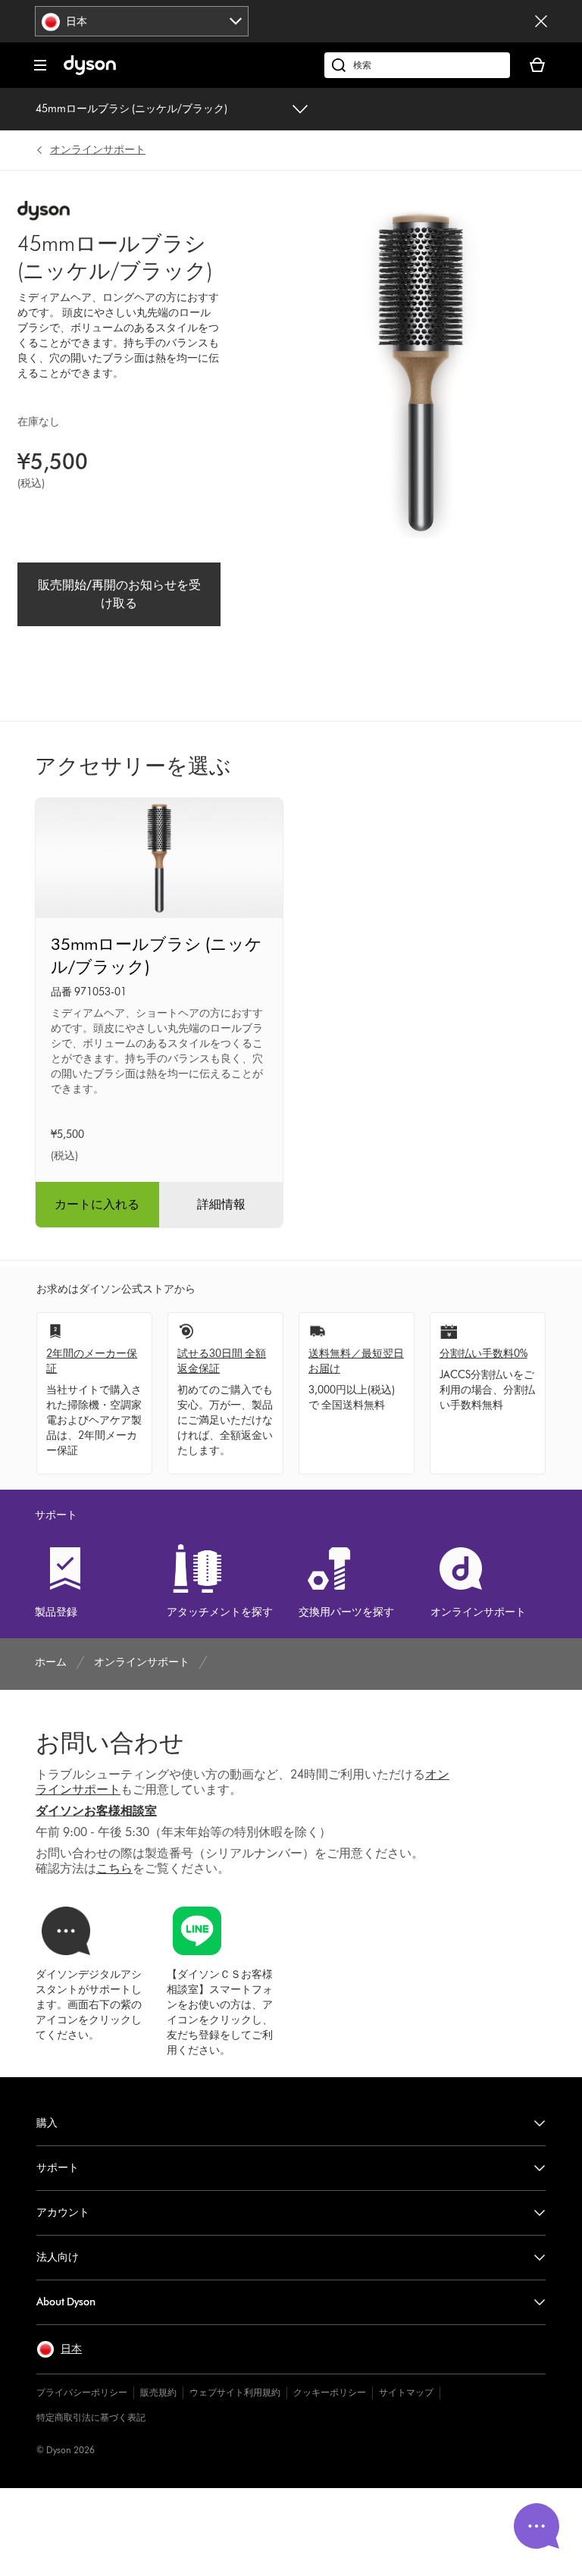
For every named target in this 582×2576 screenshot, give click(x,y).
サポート (58, 2168)
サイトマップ (406, 2392)
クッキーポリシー (330, 2392)
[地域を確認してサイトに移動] (541, 21)
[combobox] (142, 21)
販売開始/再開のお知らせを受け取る (119, 594)
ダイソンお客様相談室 (96, 1811)
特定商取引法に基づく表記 (91, 2417)
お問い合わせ (110, 1742)
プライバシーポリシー (82, 2392)
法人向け (58, 2257)
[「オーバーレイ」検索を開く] (417, 65)
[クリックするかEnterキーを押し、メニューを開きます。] (40, 65)
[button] (59, 2349)
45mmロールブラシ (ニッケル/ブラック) (131, 109)
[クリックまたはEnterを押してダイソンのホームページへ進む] (90, 72)
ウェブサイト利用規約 (235, 2392)
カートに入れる (97, 1204)
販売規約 (158, 2392)
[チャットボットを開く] (537, 2526)
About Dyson (66, 2302)
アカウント (63, 2212)
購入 (47, 2123)
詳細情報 (221, 1204)
